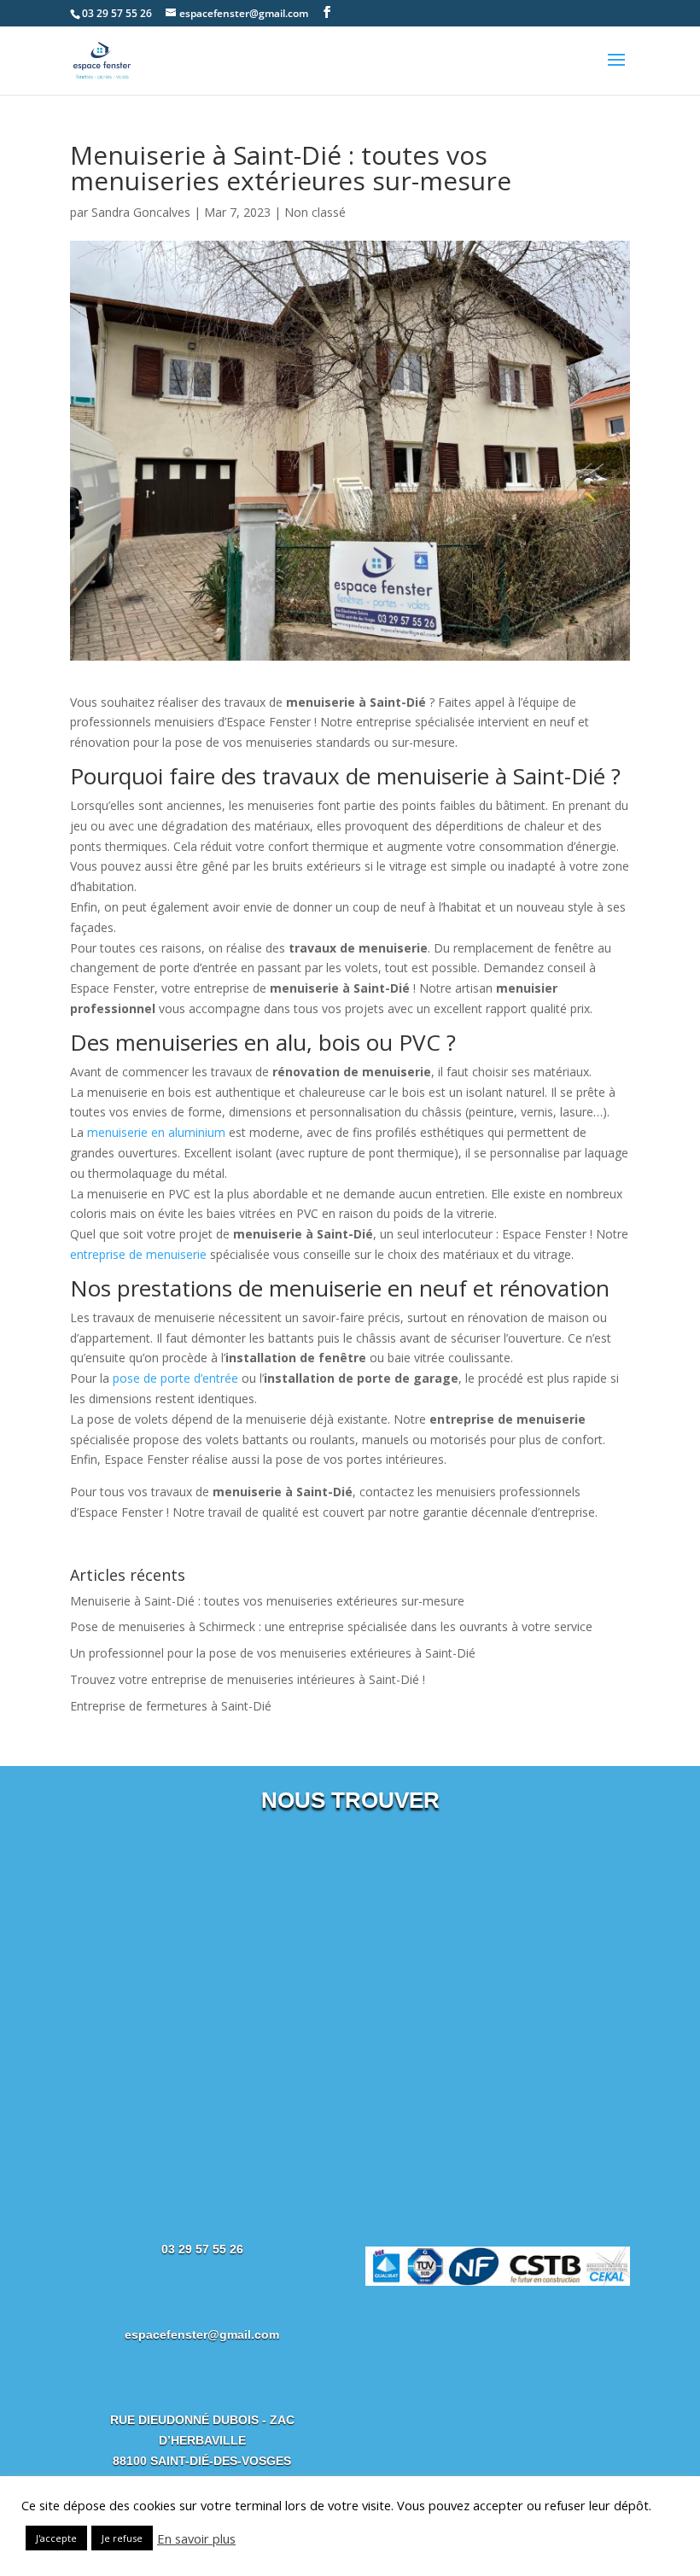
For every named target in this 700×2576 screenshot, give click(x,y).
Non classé (315, 212)
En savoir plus (196, 2538)
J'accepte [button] (56, 2538)
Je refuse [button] (122, 2538)
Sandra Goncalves (141, 212)
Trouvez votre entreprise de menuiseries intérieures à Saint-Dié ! (248, 1679)
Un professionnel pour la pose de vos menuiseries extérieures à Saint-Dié (273, 1653)
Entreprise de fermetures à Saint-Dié (171, 1706)
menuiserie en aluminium (156, 1132)
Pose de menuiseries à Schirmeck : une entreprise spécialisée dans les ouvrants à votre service (331, 1626)
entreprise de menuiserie (138, 1254)
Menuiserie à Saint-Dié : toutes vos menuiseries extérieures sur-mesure (267, 1601)
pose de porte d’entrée (175, 1378)
